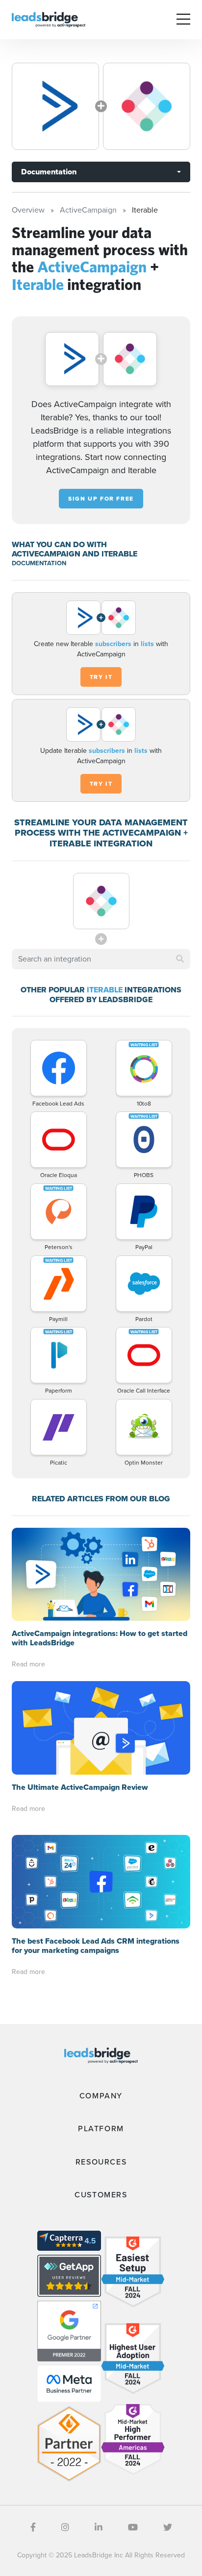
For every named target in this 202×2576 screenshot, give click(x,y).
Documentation (49, 172)
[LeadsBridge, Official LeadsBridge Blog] (49, 19)
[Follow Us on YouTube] (133, 2528)
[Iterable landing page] (147, 106)
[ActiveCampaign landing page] (55, 106)
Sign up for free (101, 499)
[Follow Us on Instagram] (65, 2528)
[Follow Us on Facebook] (33, 2528)
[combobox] (101, 959)
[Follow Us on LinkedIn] (99, 2528)
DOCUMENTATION (39, 563)
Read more (28, 1664)
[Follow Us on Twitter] (168, 2528)
